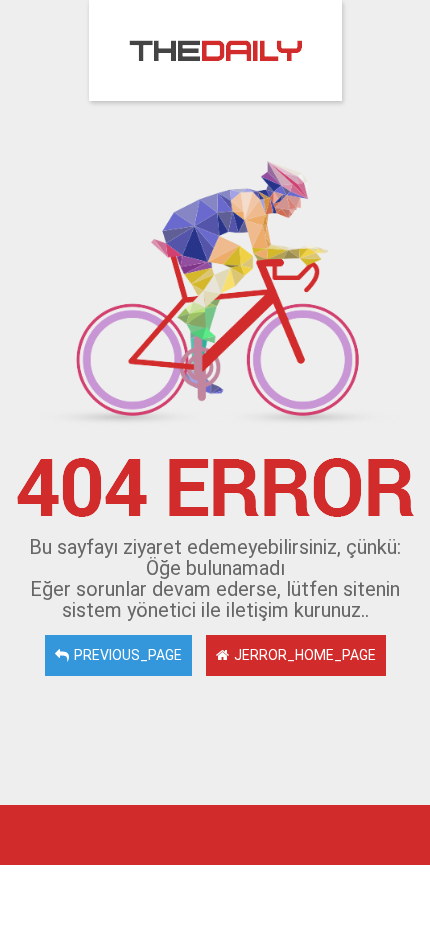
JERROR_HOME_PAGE (305, 655)
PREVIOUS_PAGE (128, 655)
